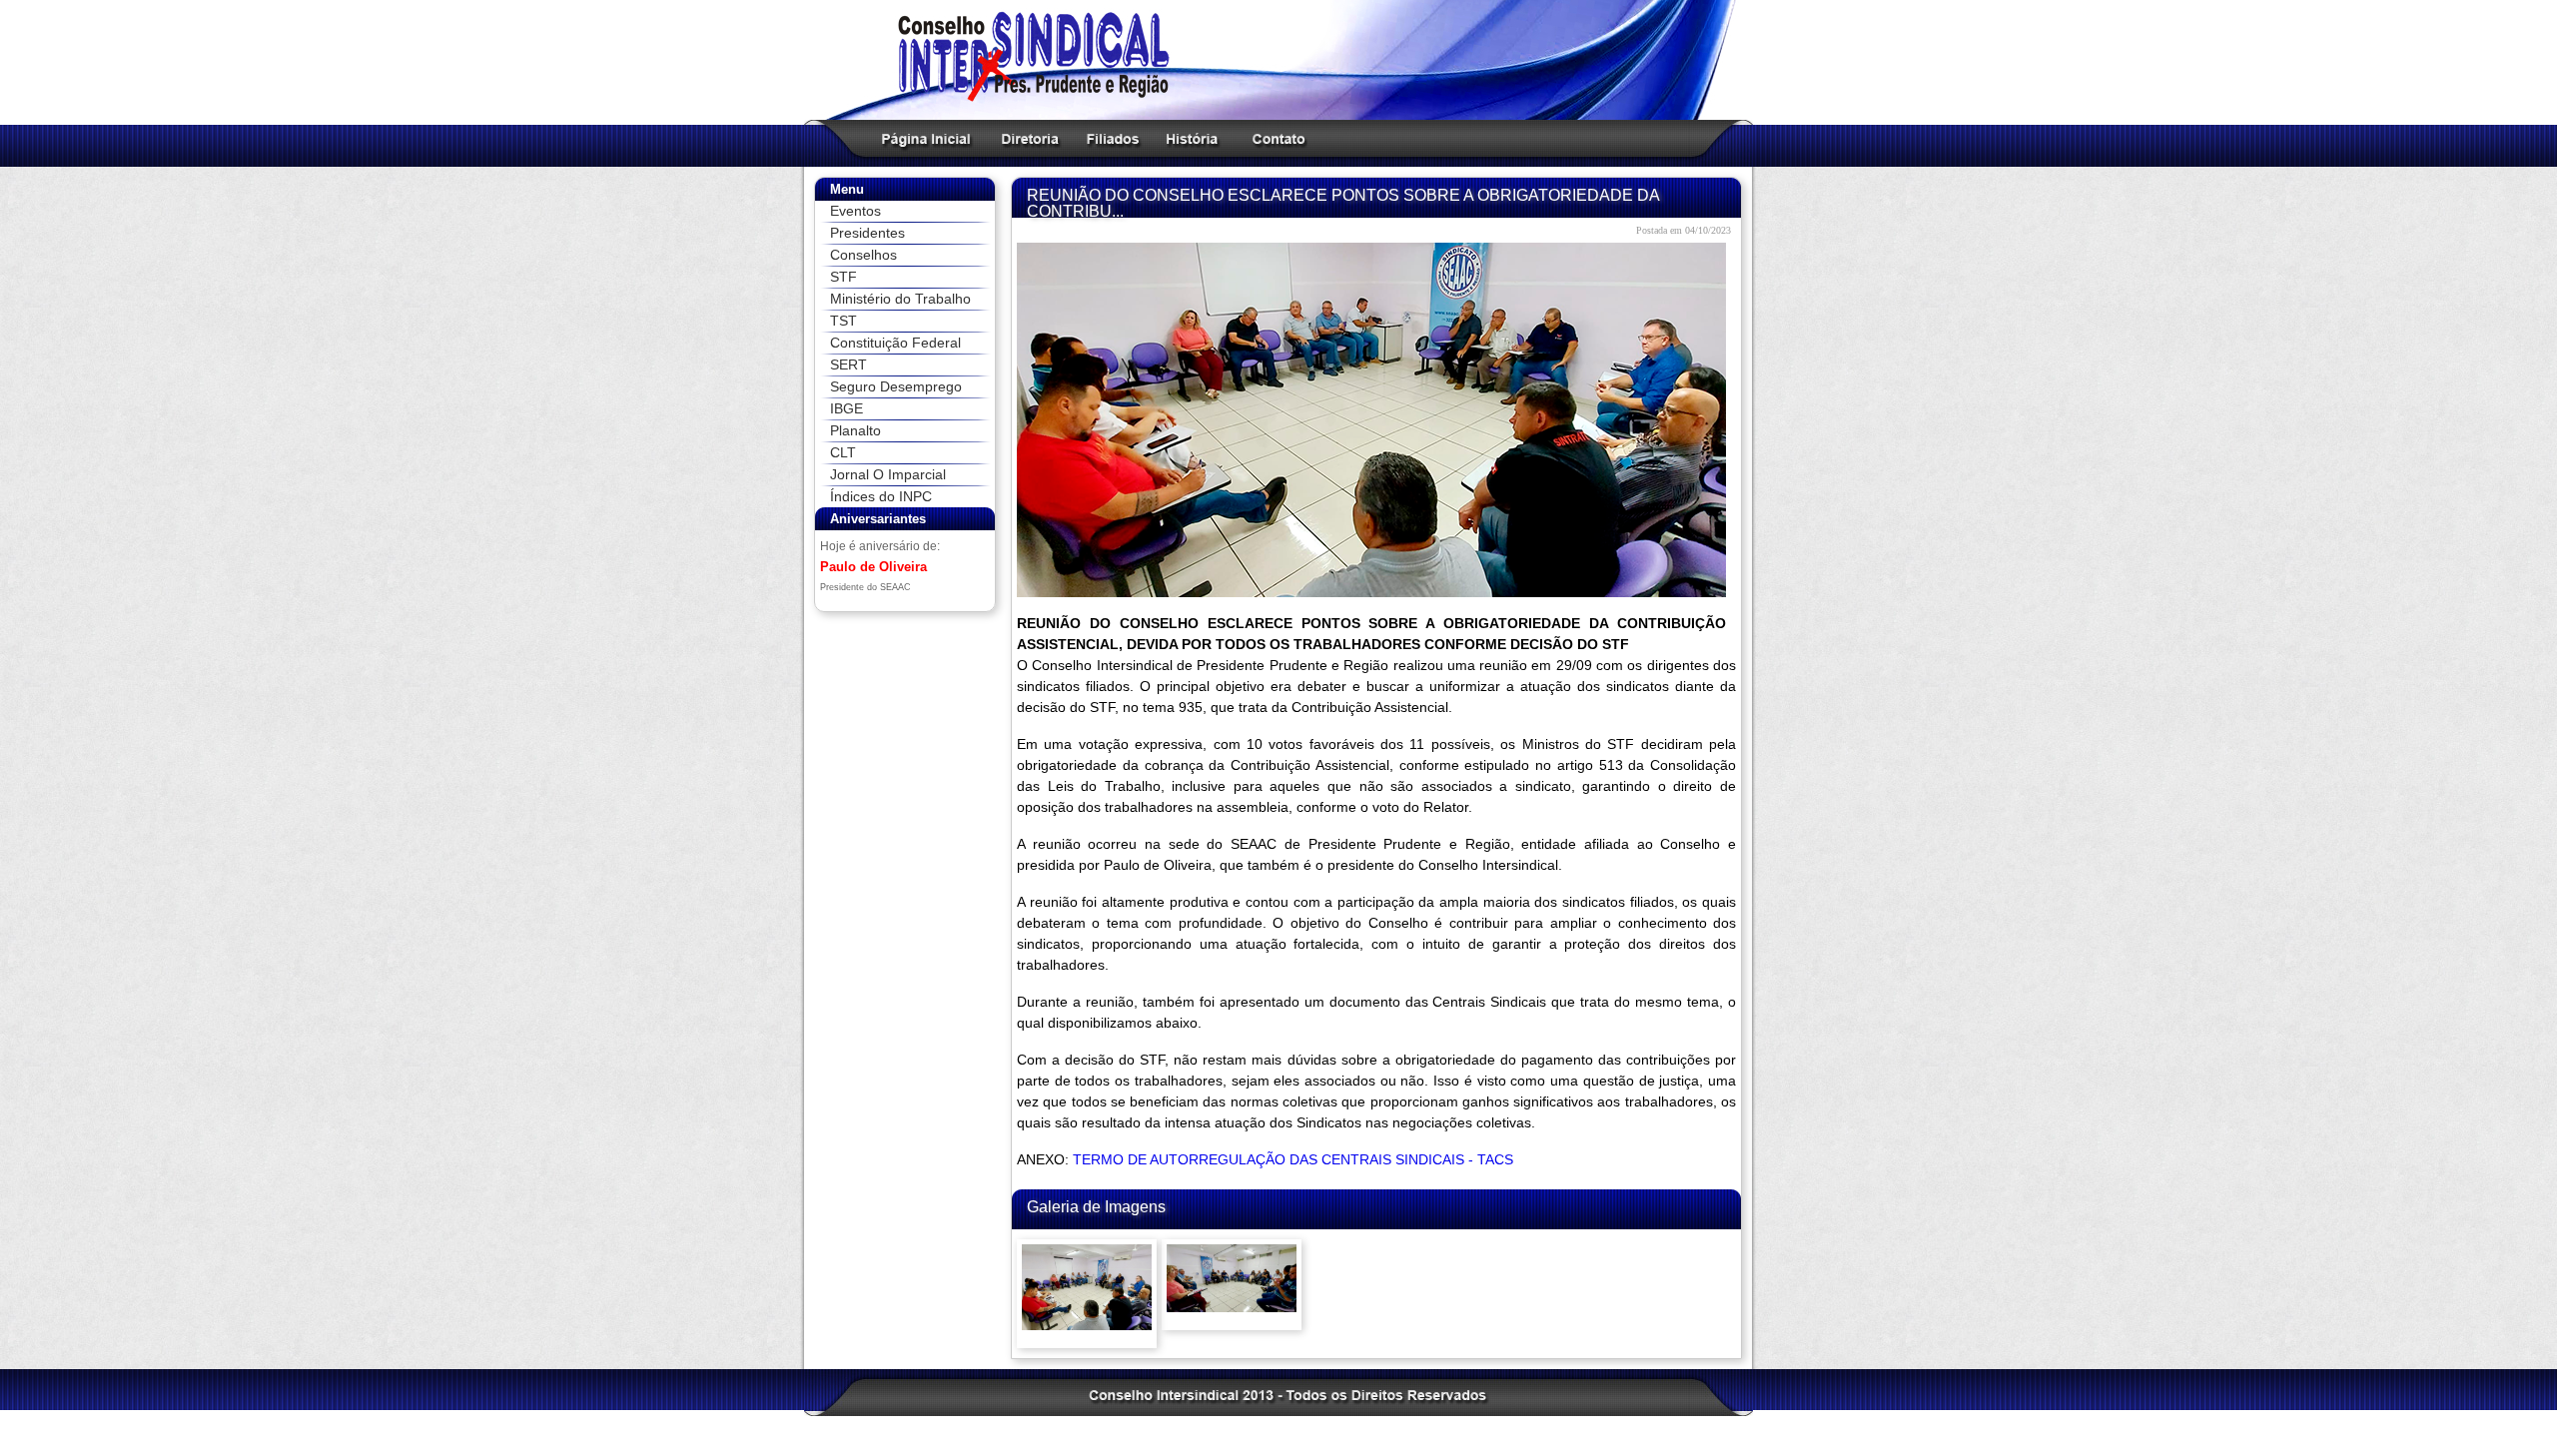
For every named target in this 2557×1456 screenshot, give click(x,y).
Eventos (855, 211)
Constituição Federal (895, 343)
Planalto (855, 430)
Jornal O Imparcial (888, 474)
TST (844, 321)
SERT (849, 364)
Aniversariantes (878, 519)
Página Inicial (921, 139)
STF (844, 277)
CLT (843, 452)
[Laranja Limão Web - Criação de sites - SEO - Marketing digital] (1629, 1396)
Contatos (1277, 139)
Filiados (1109, 139)
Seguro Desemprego (896, 386)
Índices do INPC (881, 496)
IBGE (847, 408)
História (1188, 139)
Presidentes (867, 233)
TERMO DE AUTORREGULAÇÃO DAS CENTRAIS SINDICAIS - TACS (1293, 1159)
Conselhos (863, 255)
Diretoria (1026, 139)
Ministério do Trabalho (900, 299)
